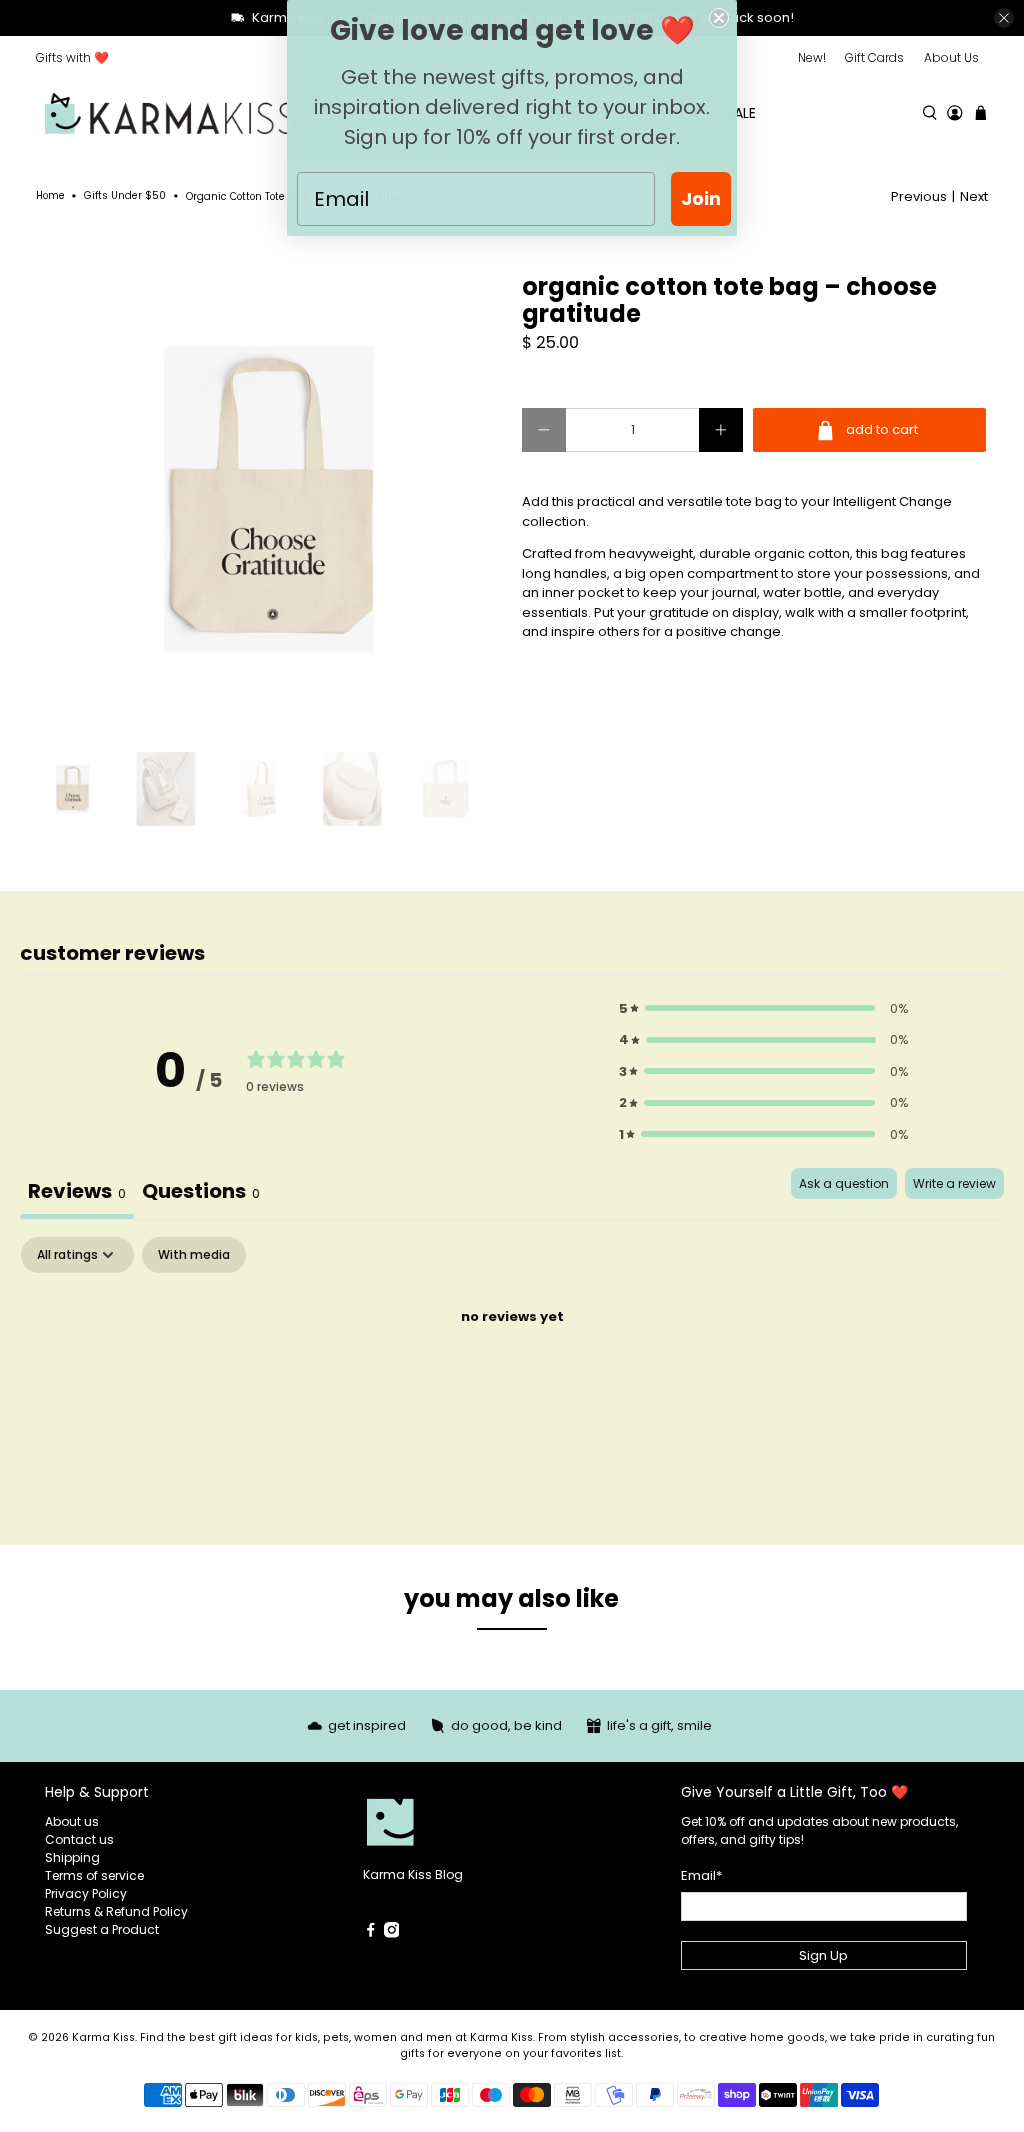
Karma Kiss (103, 2037)
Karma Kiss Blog (413, 1874)
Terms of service (94, 1875)
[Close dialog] (719, 18)
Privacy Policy (86, 1893)
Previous (919, 196)
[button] (764, 1009)
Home (50, 196)
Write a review (954, 1183)
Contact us (79, 1839)
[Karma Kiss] (170, 113)
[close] (1004, 18)
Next (974, 196)
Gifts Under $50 (125, 196)
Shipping (72, 1857)
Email (701, 1875)
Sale (741, 113)
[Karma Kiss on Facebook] (371, 1933)
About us (72, 1821)
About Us (951, 57)
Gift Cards (874, 57)
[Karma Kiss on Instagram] (392, 1933)
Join (701, 198)
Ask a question (844, 1183)
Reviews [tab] (77, 1191)
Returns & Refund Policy (116, 1911)
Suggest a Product (102, 1929)
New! (812, 57)
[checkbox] (194, 1255)
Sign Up (823, 1955)
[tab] (201, 1193)
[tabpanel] (512, 1385)
